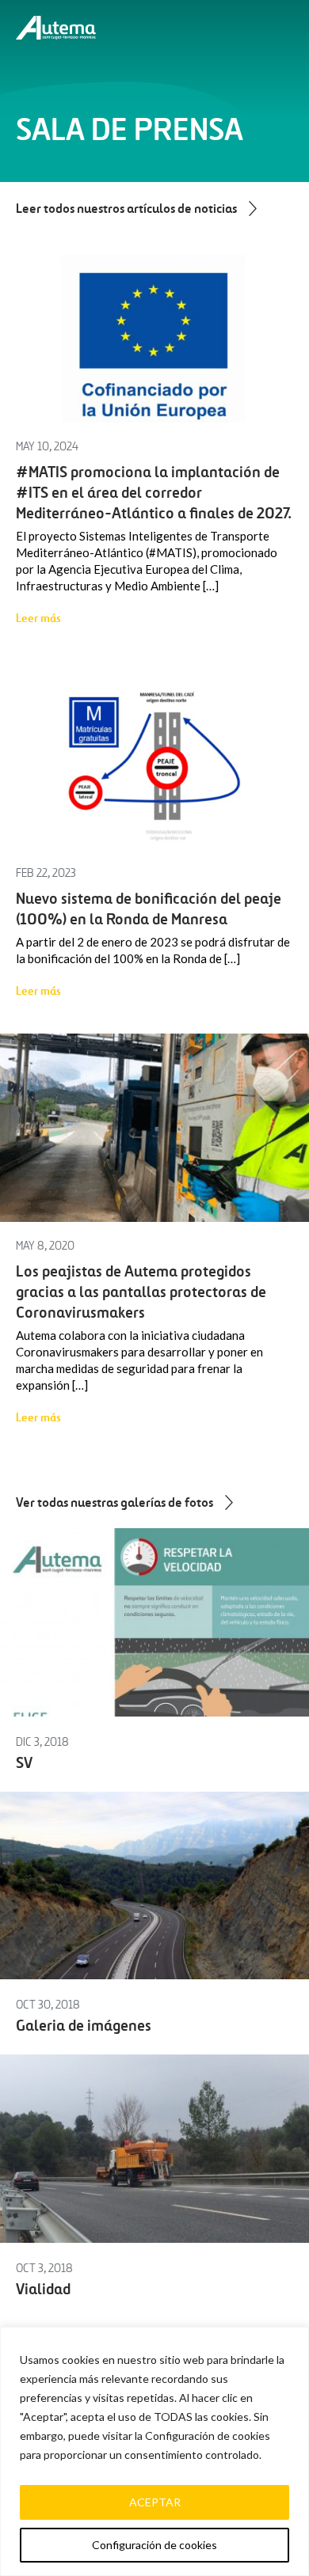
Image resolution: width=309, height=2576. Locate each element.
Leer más (38, 618)
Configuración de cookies (154, 2545)
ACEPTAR (155, 2502)
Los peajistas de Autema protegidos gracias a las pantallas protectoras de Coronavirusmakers (141, 1292)
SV (24, 1763)
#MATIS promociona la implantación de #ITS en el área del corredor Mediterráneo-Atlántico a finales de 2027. (154, 493)
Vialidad (43, 2289)
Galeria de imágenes (84, 2026)
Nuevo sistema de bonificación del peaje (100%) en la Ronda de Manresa (149, 909)
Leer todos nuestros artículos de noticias (126, 208)
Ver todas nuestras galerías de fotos (114, 1502)
